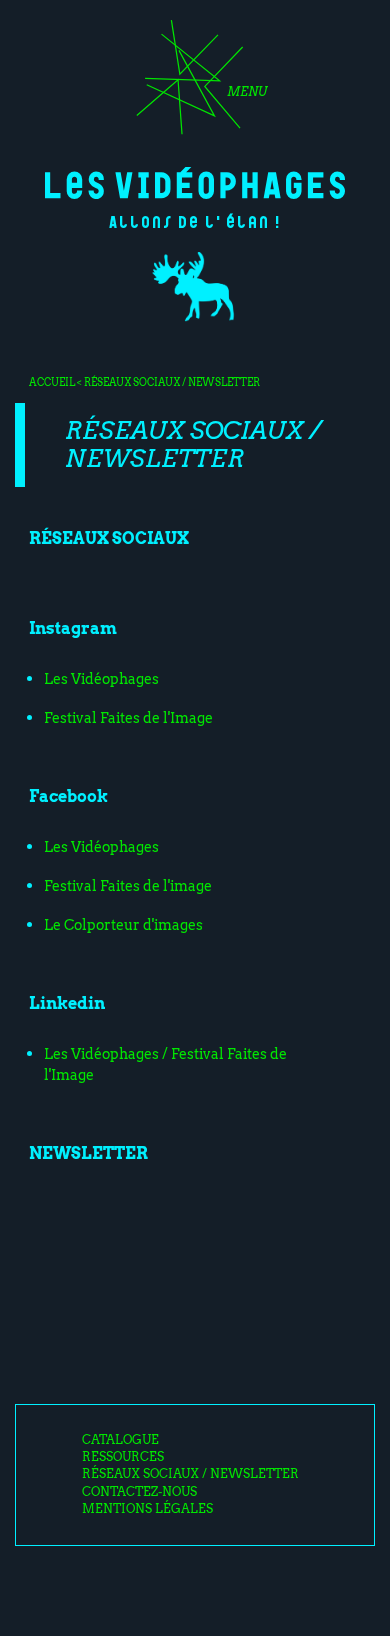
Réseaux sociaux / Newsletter (190, 1474)
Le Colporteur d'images (123, 925)
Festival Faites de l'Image (128, 718)
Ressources (123, 1457)
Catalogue (120, 1440)
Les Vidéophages (195, 183)
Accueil (52, 382)
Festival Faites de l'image (128, 886)
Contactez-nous (139, 1492)
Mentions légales (147, 1509)
